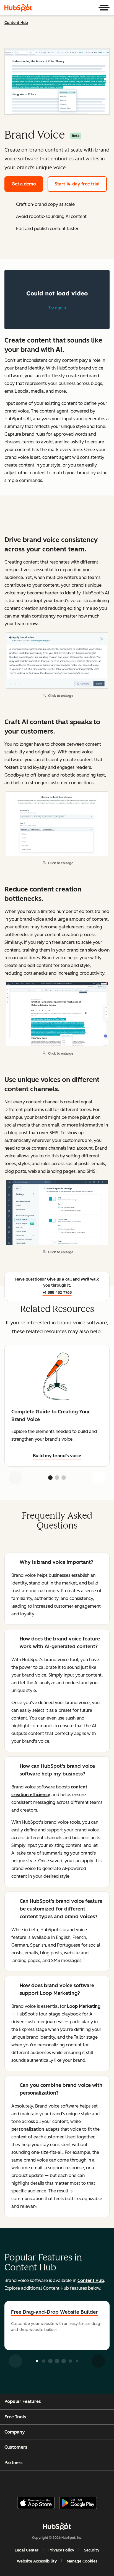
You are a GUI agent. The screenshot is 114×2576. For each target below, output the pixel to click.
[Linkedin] (75, 2481)
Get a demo (24, 184)
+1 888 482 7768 (57, 1293)
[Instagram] (33, 2481)
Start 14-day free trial (77, 184)
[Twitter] (61, 2481)
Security (92, 2550)
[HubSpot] (18, 8)
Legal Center (27, 2550)
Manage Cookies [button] (82, 2561)
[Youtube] (47, 2481)
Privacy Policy (61, 2550)
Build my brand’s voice (57, 1456)
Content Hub (16, 23)
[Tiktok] (103, 2481)
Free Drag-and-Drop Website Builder (54, 2312)
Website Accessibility (37, 2561)
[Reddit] (89, 2481)
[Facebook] (20, 2481)
